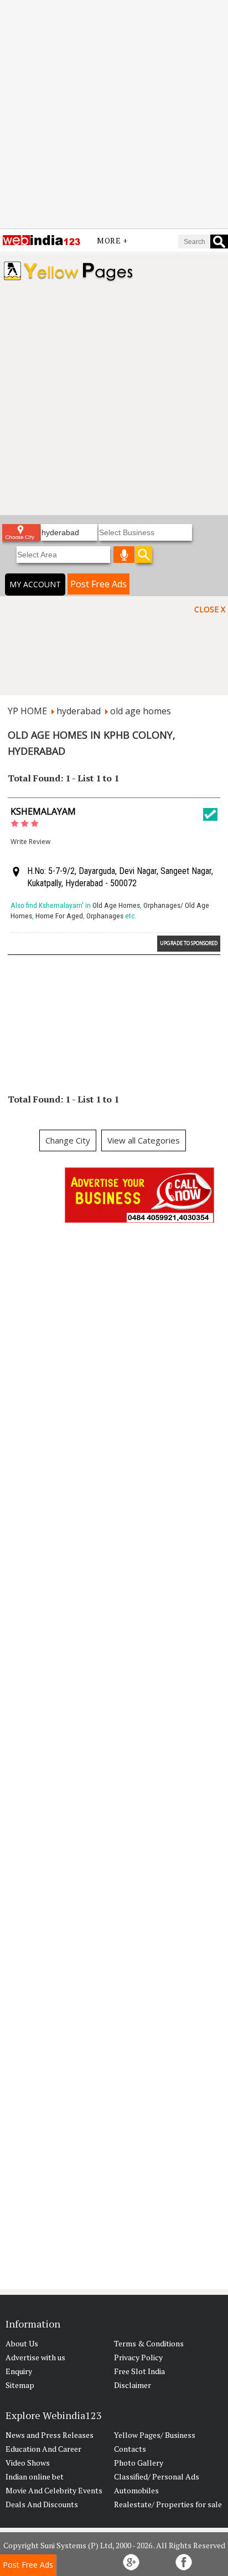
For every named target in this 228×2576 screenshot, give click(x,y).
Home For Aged (59, 916)
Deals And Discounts (42, 2504)
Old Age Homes (116, 905)
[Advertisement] (114, 114)
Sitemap (20, 2385)
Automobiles (136, 2490)
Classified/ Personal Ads (157, 2476)
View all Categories (144, 1140)
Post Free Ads (99, 584)
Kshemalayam (43, 811)
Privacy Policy (138, 2357)
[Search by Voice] (124, 555)
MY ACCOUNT (35, 584)
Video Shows (28, 2463)
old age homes (141, 711)
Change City (68, 1140)
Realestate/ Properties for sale (168, 2504)
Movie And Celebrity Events (54, 2490)
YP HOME (27, 711)
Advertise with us (35, 2357)
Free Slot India (139, 2371)
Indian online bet (35, 2476)
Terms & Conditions (149, 2343)
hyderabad (79, 711)
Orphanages (105, 916)
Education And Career (43, 2449)
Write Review (30, 842)
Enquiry (19, 2371)
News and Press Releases (50, 2435)
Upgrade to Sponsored (189, 943)
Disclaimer (133, 2385)
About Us (22, 2343)
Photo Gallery (139, 2463)
